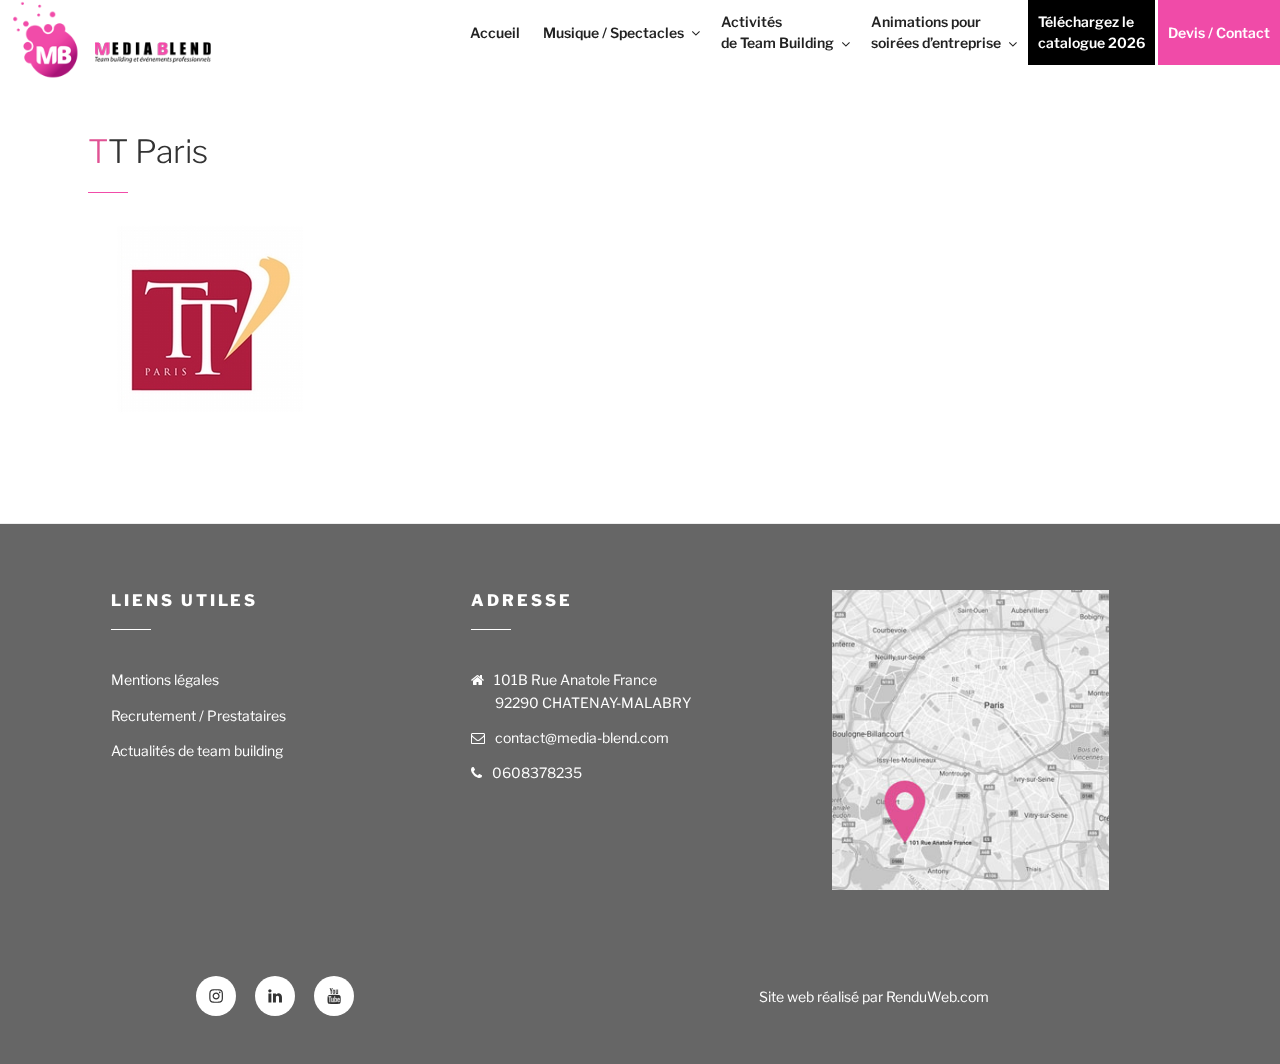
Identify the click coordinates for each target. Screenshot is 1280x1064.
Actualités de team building (197, 750)
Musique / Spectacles (613, 32)
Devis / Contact (1219, 32)
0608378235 (537, 772)
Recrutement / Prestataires (198, 715)
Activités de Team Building (777, 32)
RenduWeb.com (937, 996)
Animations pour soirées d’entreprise (936, 32)
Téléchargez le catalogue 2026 (1091, 32)
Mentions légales (165, 679)
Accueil (495, 32)
